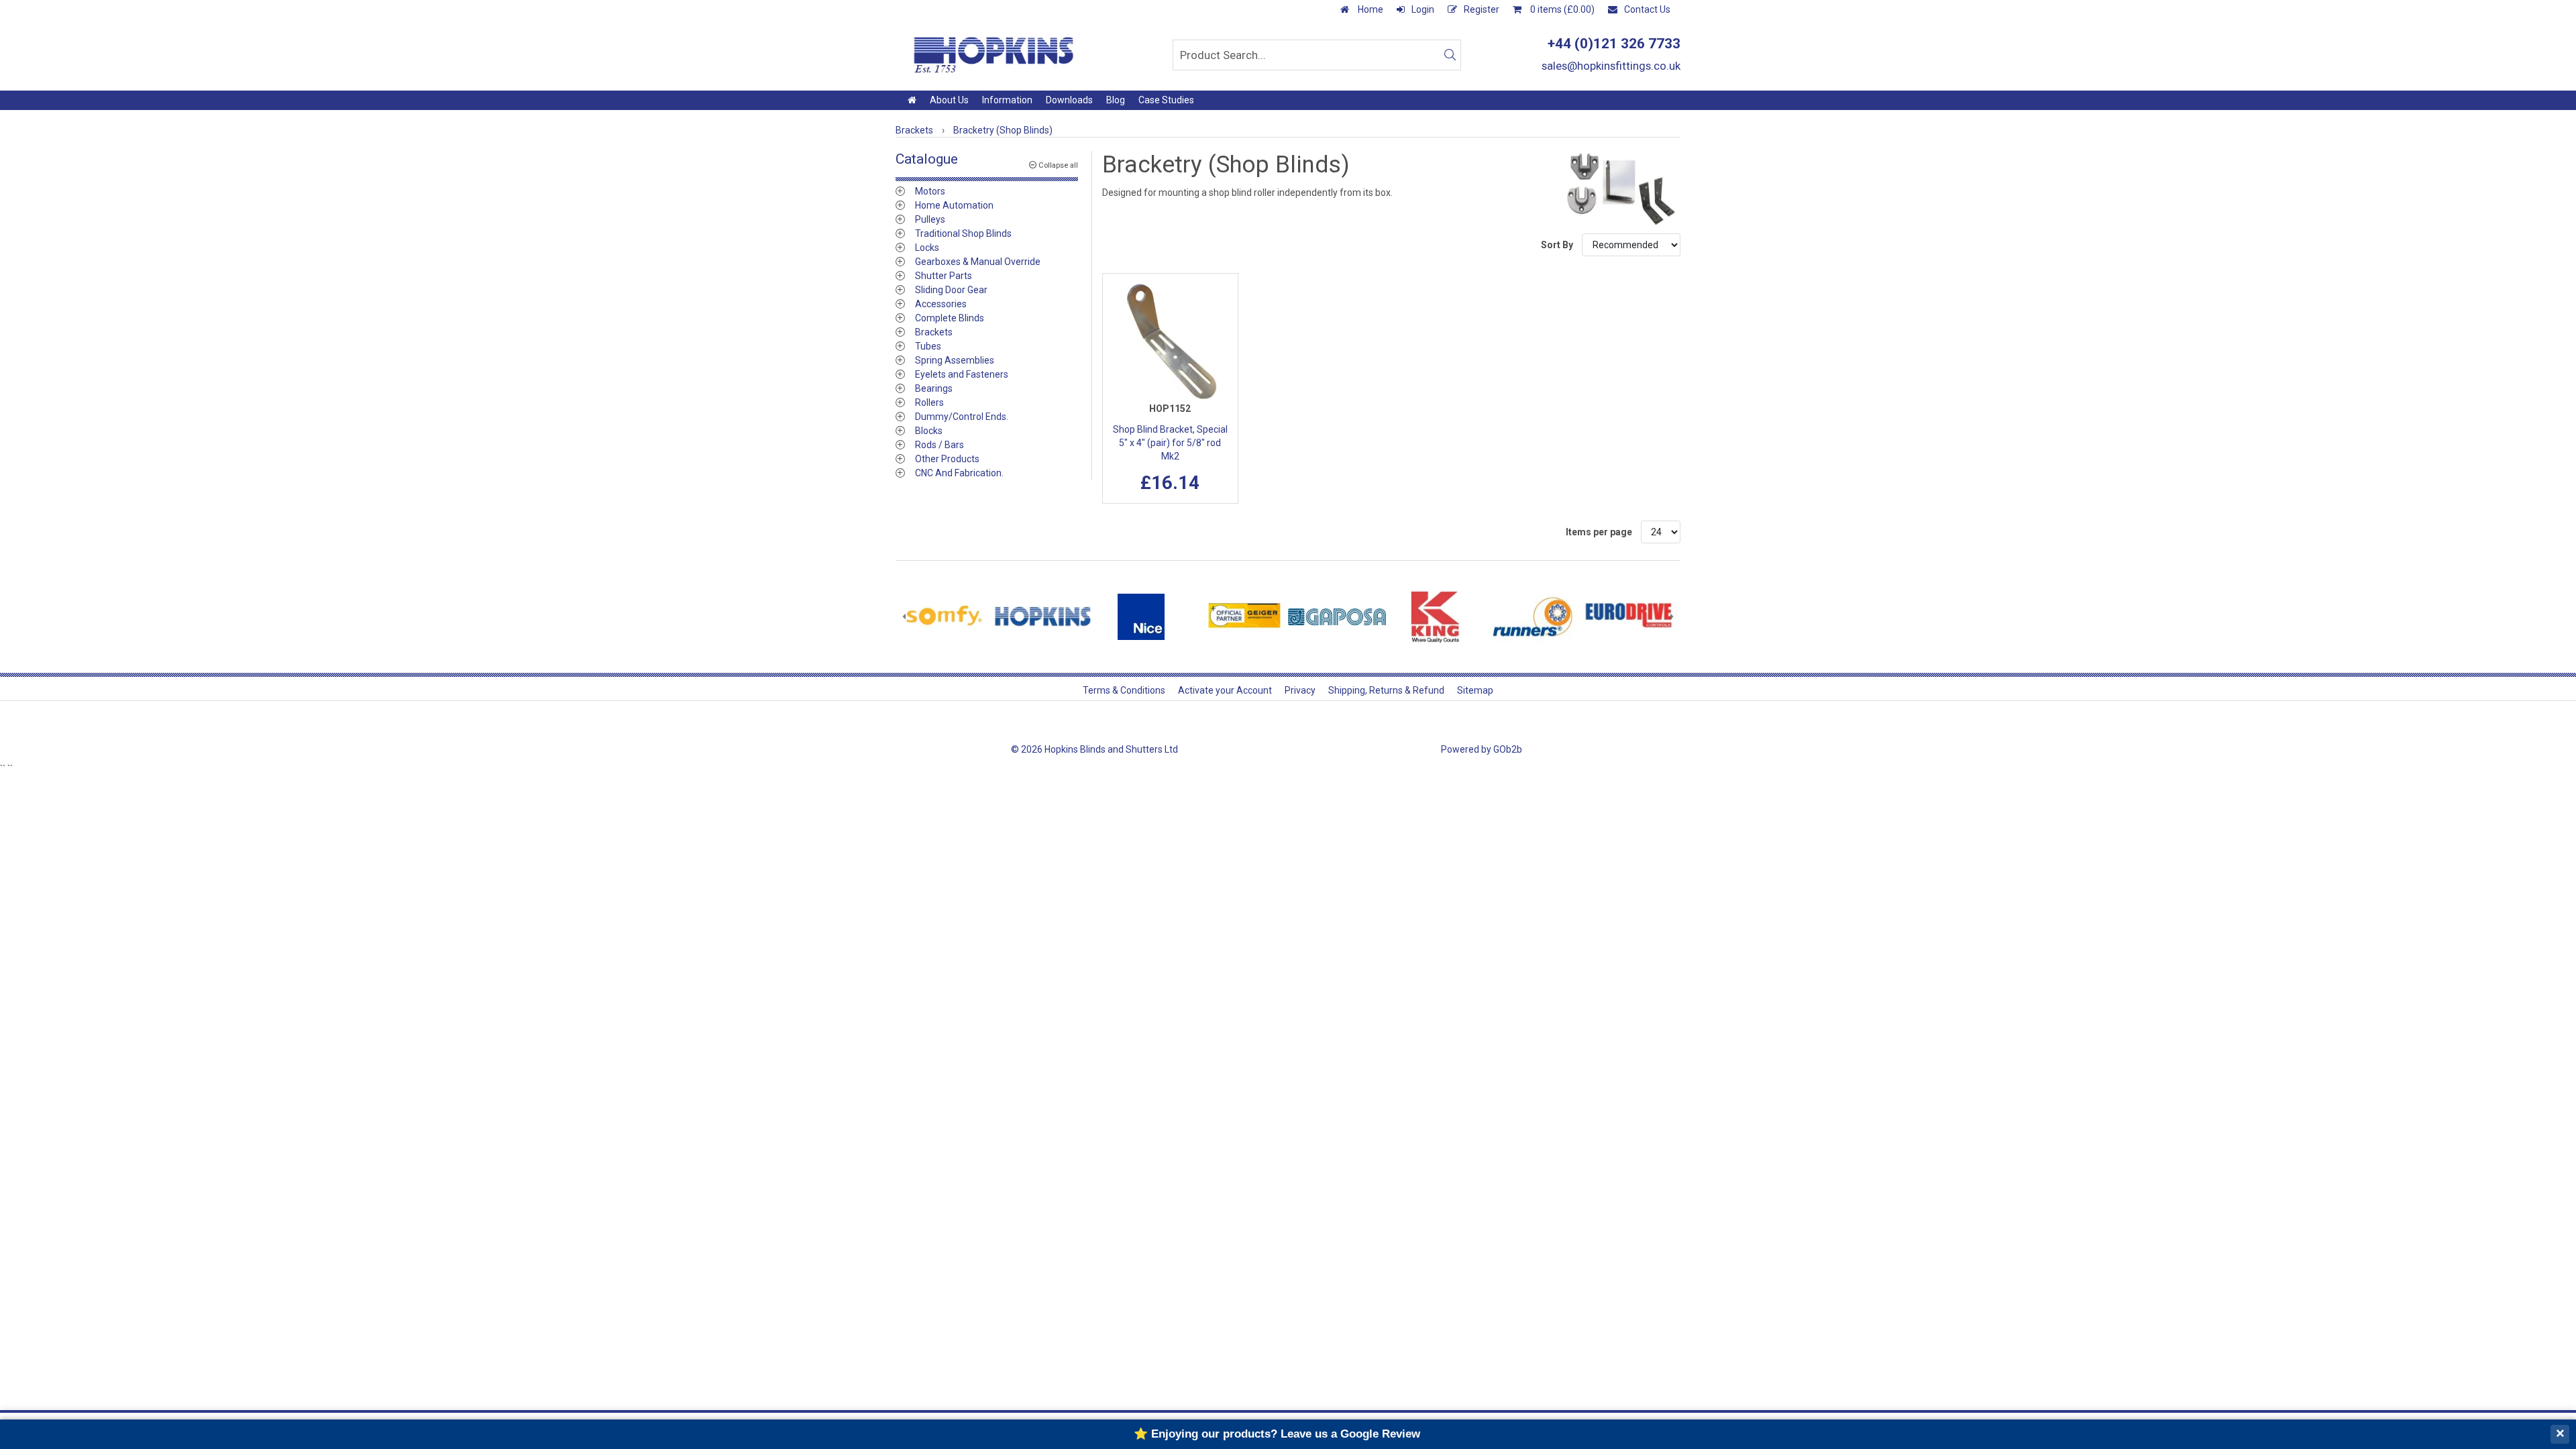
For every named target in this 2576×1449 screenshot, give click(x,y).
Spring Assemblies (955, 360)
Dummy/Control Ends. (962, 417)
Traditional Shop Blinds (963, 233)
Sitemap (1475, 690)
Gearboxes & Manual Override (978, 262)
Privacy (1300, 690)
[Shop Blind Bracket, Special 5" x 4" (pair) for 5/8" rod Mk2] (1171, 341)
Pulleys (930, 219)
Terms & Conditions (1124, 690)
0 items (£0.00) (1561, 9)
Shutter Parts (944, 276)
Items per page (1599, 532)
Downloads (1069, 100)
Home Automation (954, 205)
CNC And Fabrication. (959, 473)
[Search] (1450, 55)
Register (1482, 9)
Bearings (934, 388)
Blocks (929, 431)
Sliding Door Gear (951, 290)
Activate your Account (1225, 690)
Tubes (928, 346)
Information (1007, 100)
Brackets (934, 332)
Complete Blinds (950, 318)
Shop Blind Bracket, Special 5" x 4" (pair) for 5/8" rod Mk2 (1170, 443)
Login (1423, 9)
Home (1370, 9)
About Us (949, 100)
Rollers (929, 402)
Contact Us (1647, 9)
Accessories (941, 304)
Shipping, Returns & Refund (1386, 690)
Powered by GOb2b (1482, 749)
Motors (930, 191)
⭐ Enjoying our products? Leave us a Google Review (1277, 1434)
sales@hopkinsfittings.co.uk (1611, 66)
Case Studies (1166, 100)
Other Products (947, 459)
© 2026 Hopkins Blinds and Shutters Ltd (1094, 749)
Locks (927, 248)
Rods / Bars (940, 445)
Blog (1116, 100)
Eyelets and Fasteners (962, 374)
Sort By (1558, 245)
